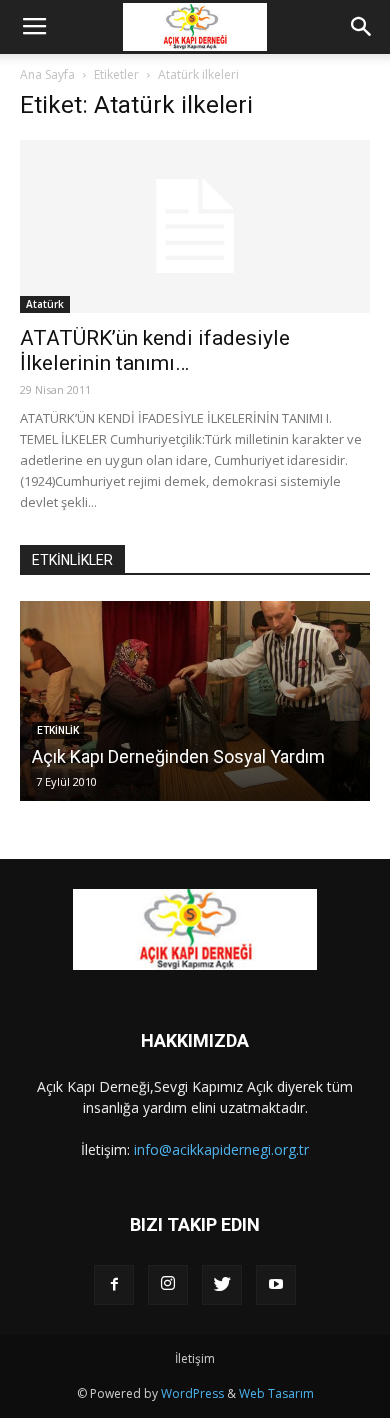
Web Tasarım (276, 1393)
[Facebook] (114, 1285)
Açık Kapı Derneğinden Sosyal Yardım (178, 756)
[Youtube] (276, 1285)
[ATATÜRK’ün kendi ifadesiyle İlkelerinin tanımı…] (195, 226)
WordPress (192, 1393)
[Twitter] (222, 1285)
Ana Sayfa (47, 74)
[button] (362, 27)
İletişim (195, 1358)
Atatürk (45, 304)
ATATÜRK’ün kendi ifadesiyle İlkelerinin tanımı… (155, 350)
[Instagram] (168, 1285)
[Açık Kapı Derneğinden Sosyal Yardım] (195, 701)
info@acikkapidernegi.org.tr (221, 1149)
